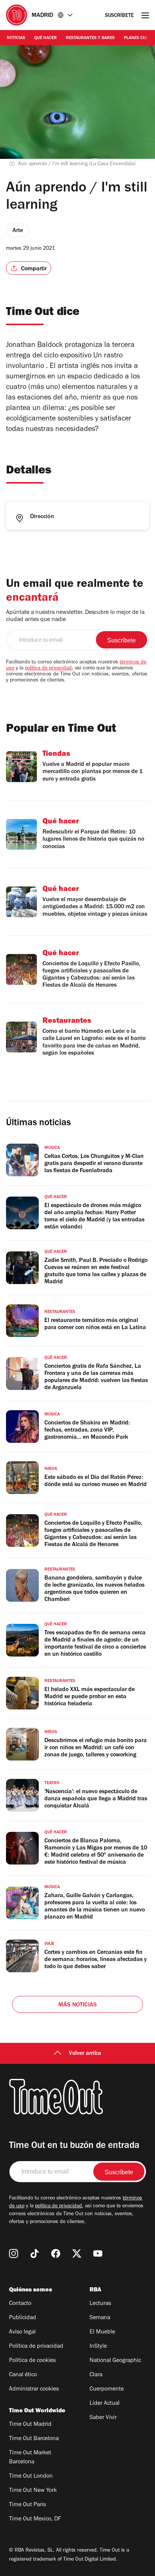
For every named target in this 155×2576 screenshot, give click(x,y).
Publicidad (23, 2318)
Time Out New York (33, 2491)
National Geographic (115, 2361)
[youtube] (98, 2253)
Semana (100, 2318)
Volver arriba (85, 2054)
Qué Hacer (46, 38)
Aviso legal (22, 2332)
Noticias (16, 38)
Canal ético (23, 2375)
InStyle (98, 2347)
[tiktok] (35, 2253)
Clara (96, 2375)
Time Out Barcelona (34, 2439)
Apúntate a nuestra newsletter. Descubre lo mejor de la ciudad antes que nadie (75, 616)
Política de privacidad (36, 2347)
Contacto (20, 2304)
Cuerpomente (107, 2389)
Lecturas (100, 2304)
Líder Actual (105, 2404)
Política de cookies (32, 2361)
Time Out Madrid (30, 2425)
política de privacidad (48, 669)
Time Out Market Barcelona (30, 2458)
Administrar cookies (34, 2389)
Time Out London (31, 2477)
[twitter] (77, 2253)
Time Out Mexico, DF (35, 2519)
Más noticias (77, 2005)
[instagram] (14, 2253)
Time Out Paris (27, 2505)
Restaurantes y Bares (90, 38)
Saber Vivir (103, 2418)
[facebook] (56, 2253)
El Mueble (102, 2332)
